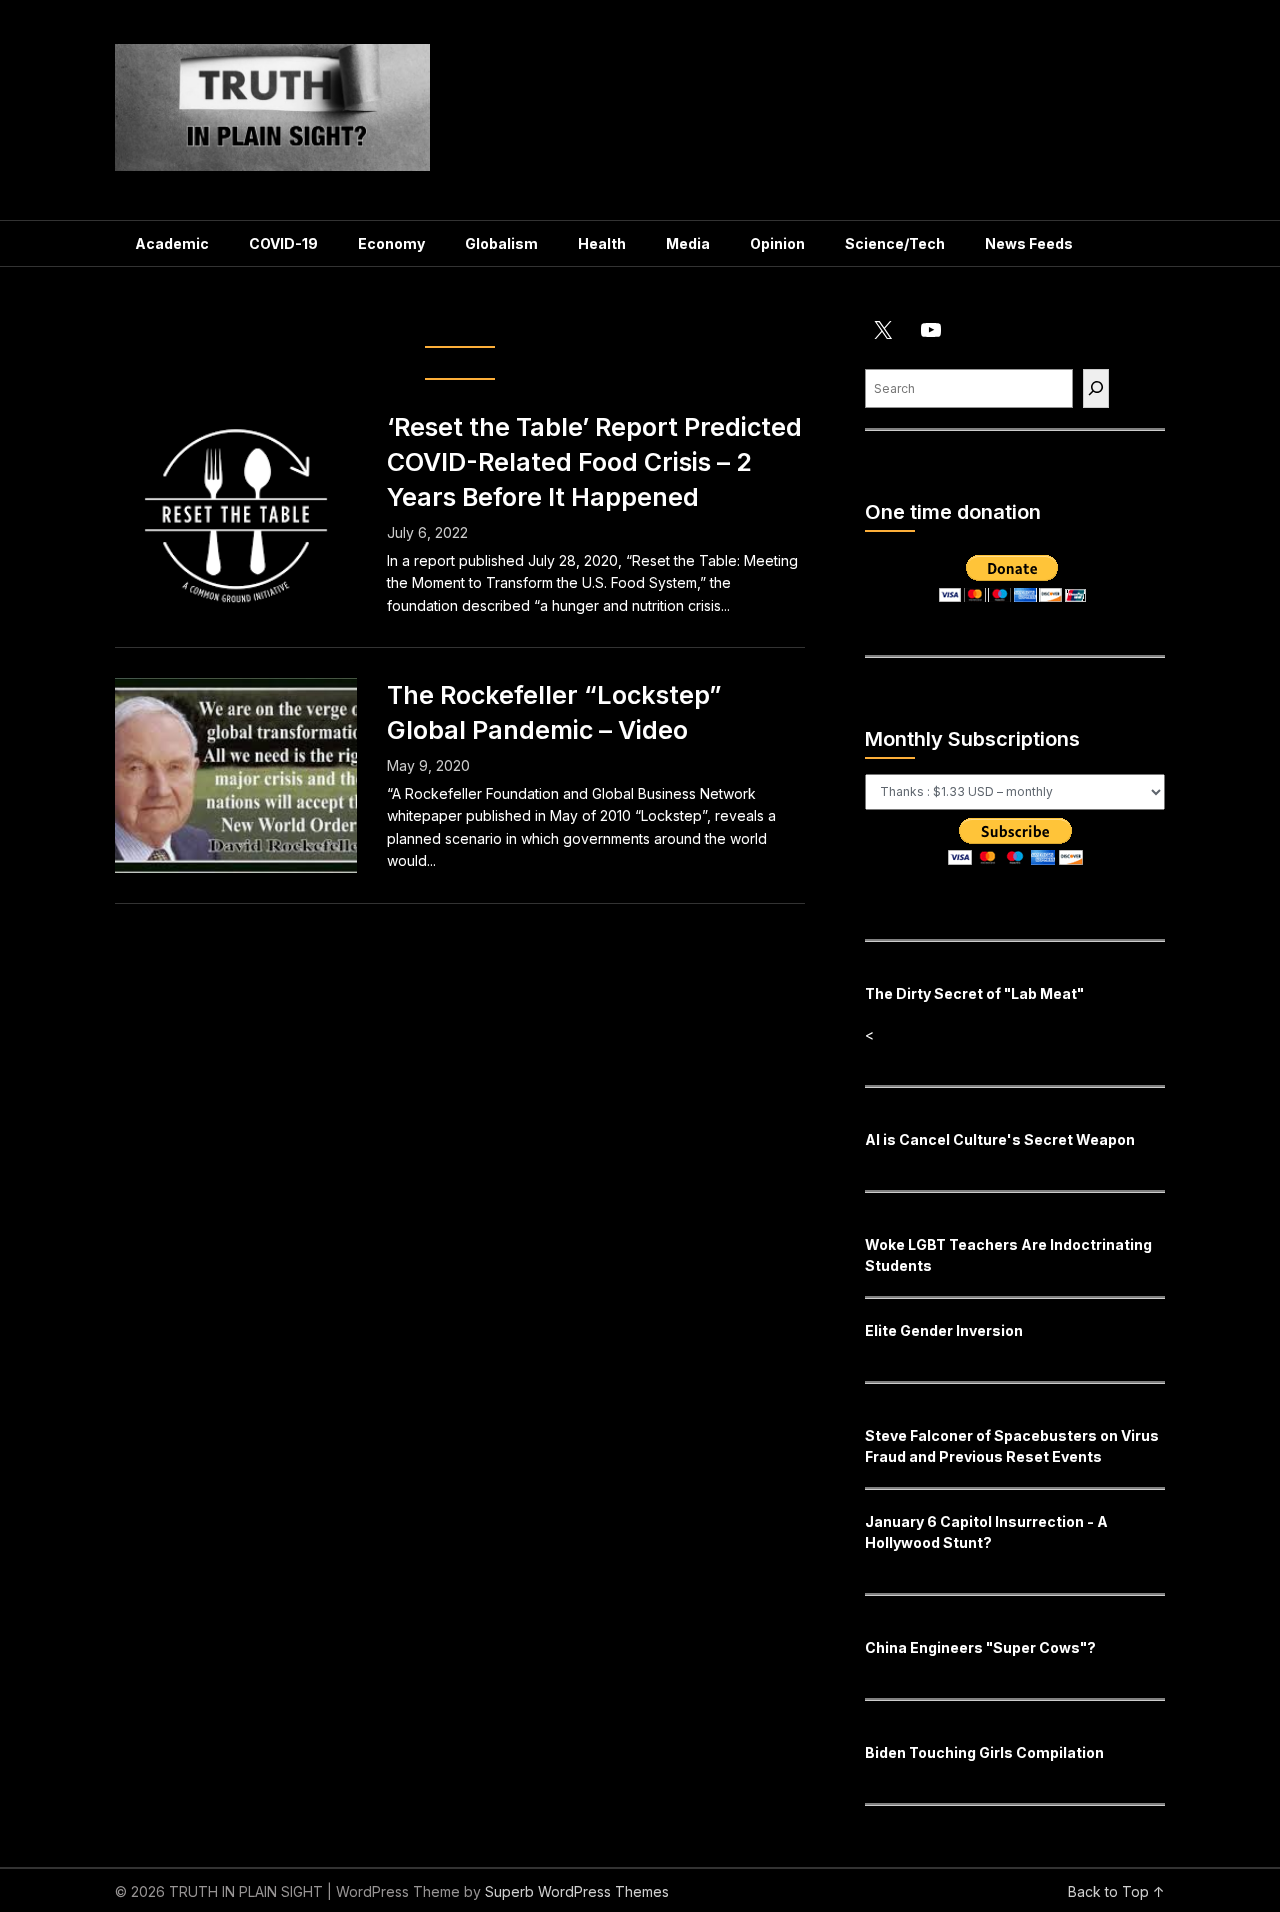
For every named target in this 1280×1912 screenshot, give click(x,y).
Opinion (777, 243)
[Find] (1096, 388)
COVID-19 (283, 243)
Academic (172, 243)
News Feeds (1029, 243)
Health (602, 243)
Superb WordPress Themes (577, 1891)
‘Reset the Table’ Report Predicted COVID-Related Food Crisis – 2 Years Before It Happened (594, 462)
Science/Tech (895, 243)
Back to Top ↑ (1116, 1891)
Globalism (501, 243)
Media (688, 243)
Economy (391, 243)
